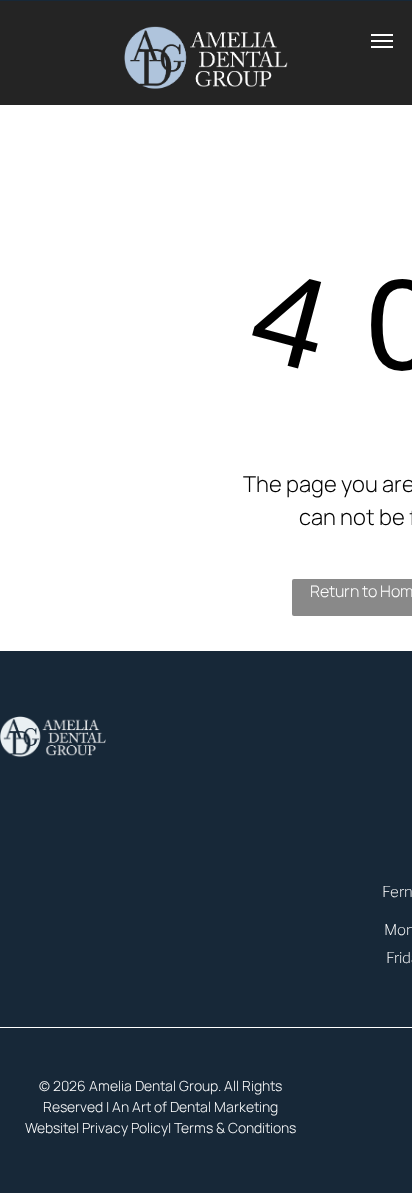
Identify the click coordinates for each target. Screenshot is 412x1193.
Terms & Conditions (235, 1127)
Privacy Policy (125, 1127)
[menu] (382, 41)
